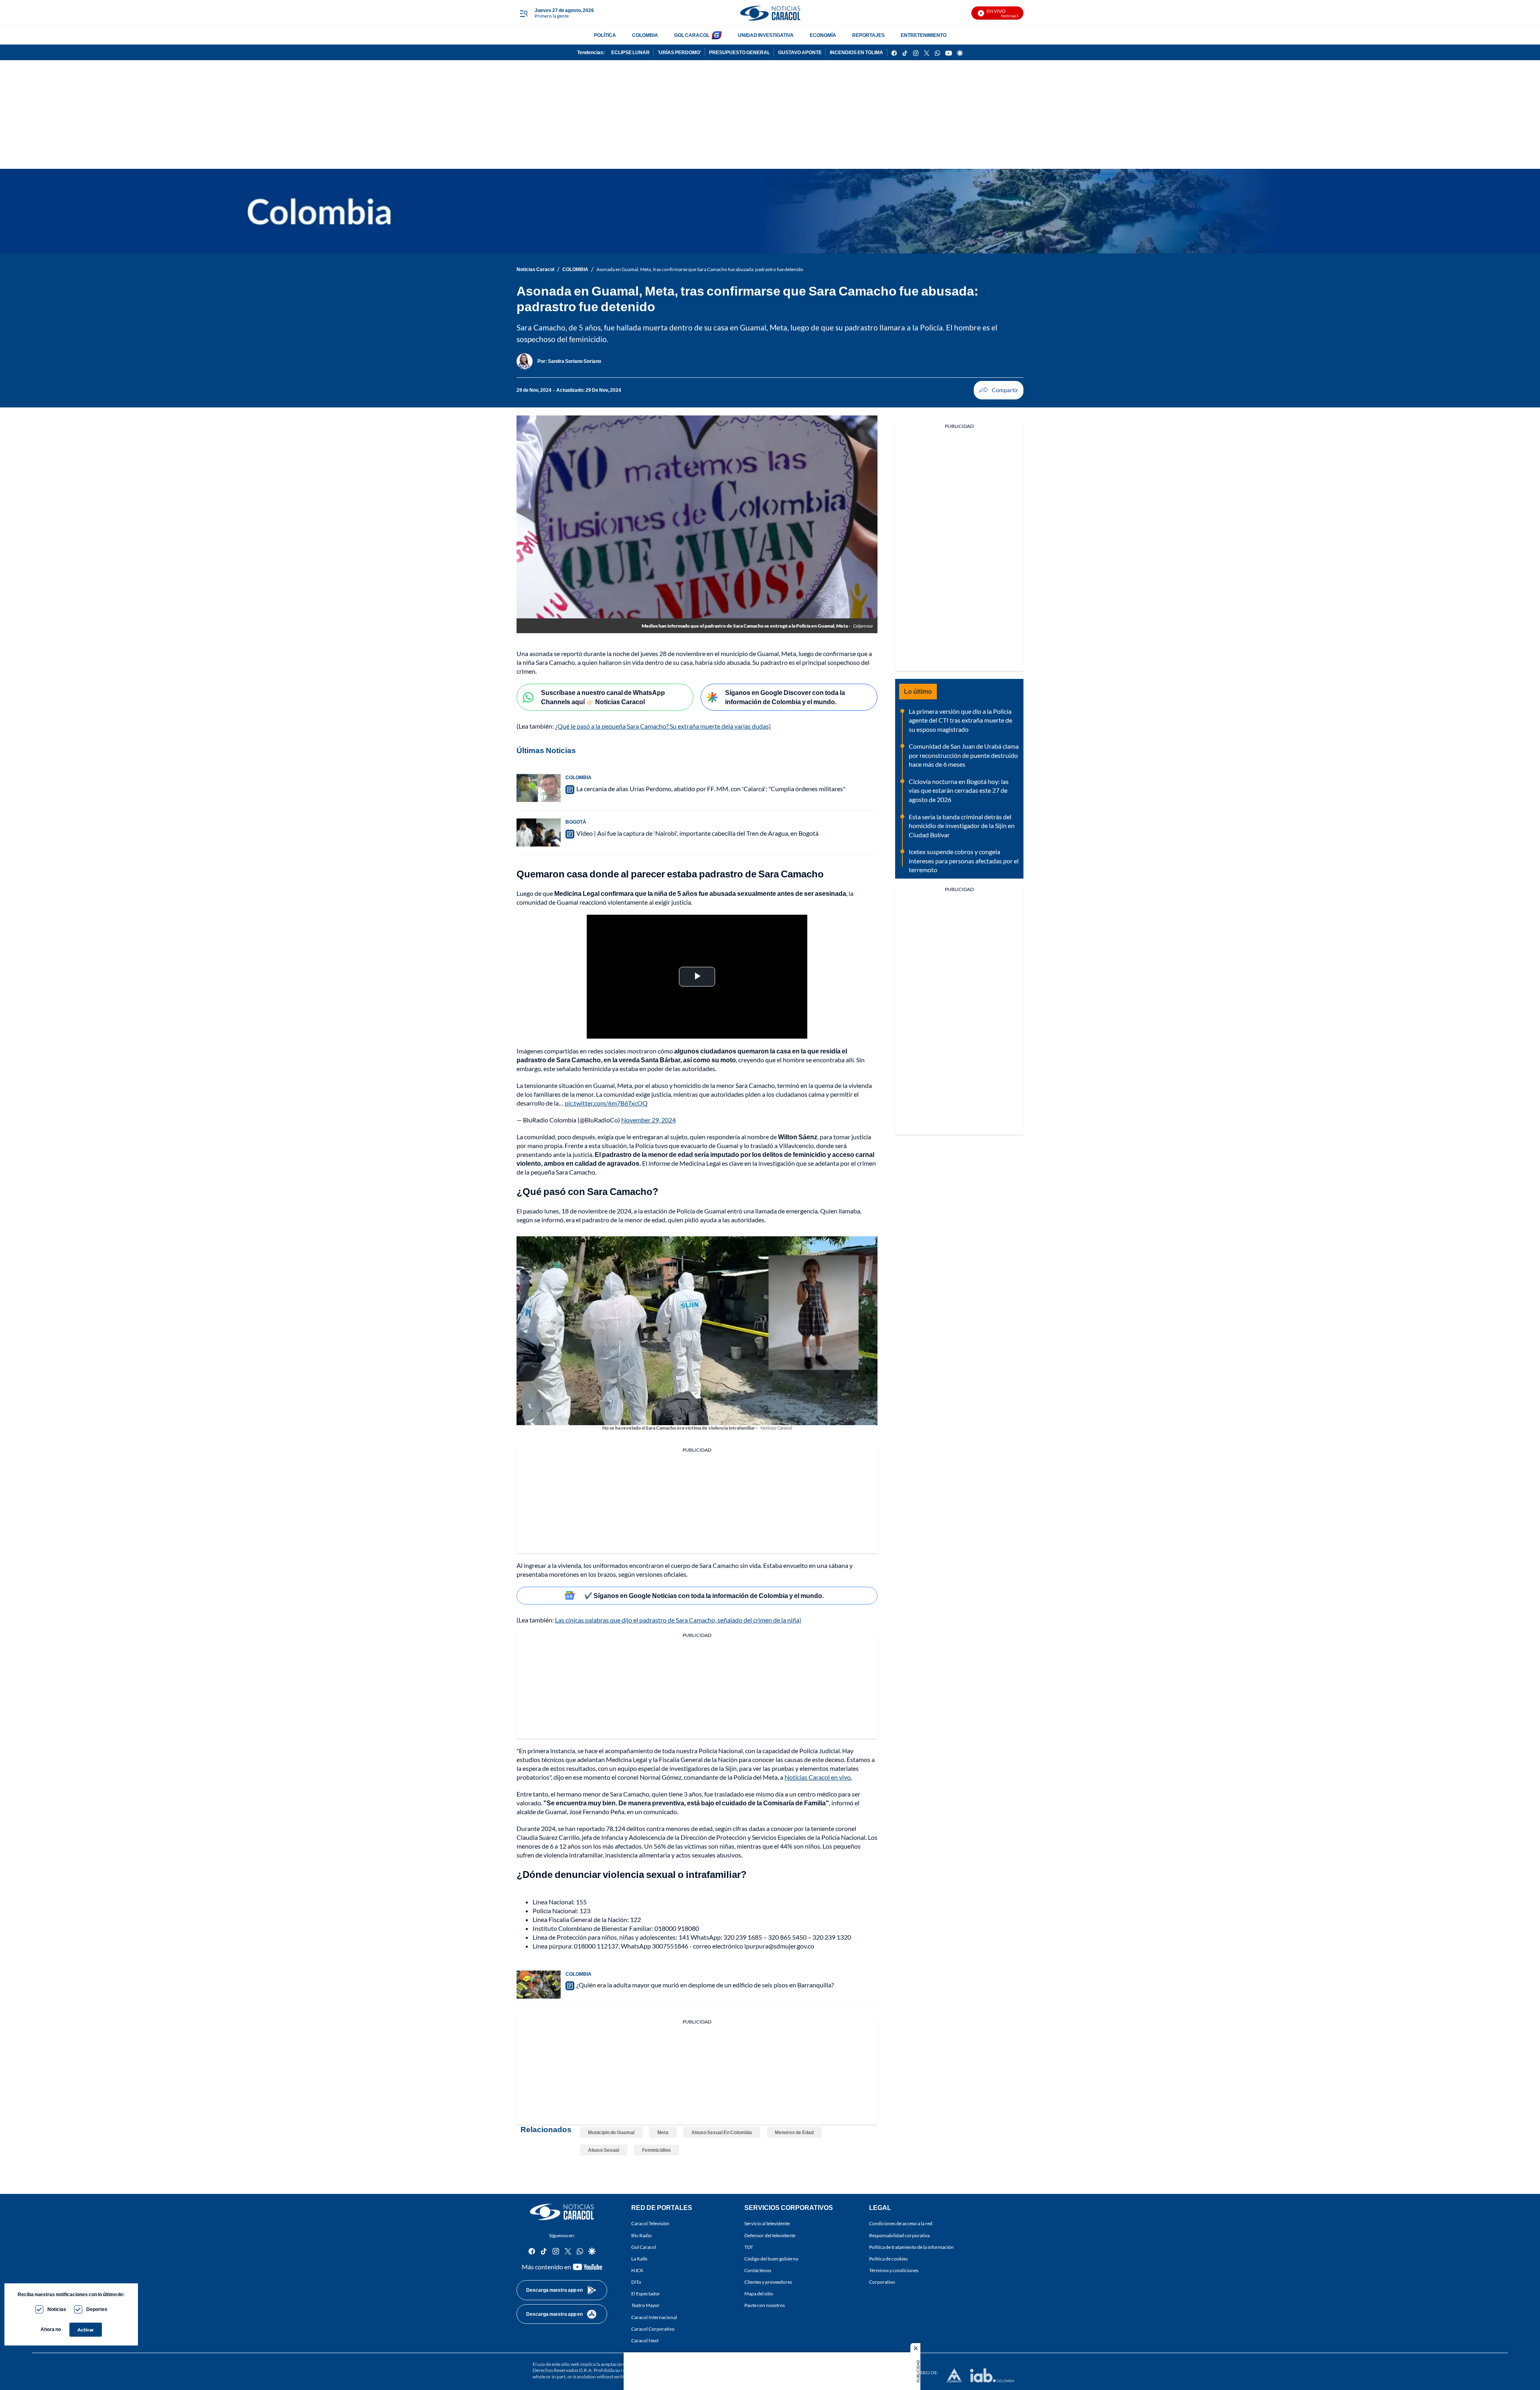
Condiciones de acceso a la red (901, 2224)
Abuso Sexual (604, 2150)
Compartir (999, 390)
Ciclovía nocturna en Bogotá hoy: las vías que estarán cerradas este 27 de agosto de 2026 (959, 790)
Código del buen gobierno (771, 2259)
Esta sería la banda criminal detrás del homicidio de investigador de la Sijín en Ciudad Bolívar (962, 826)
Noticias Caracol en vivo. (818, 1777)
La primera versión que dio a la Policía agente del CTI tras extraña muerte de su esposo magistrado (960, 720)
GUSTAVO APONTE (800, 52)
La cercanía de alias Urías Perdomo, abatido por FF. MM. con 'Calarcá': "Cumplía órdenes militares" (711, 789)
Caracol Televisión (650, 2224)
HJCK (637, 2270)
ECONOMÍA (823, 35)
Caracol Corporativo (653, 2329)
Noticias (57, 2309)
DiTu (636, 2282)
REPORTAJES (868, 35)
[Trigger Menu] (524, 13)
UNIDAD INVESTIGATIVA (766, 35)
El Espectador (646, 2294)
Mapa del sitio (759, 2294)
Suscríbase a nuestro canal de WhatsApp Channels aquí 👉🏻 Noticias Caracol (603, 697)
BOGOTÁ (576, 822)
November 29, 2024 (648, 1120)
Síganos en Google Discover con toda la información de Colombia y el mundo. (785, 697)
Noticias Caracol (535, 269)
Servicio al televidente (767, 2224)
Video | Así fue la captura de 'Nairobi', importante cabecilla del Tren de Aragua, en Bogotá (697, 833)
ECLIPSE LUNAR (630, 52)
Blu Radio (641, 2235)
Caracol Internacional (654, 2317)
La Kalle (639, 2259)
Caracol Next (645, 2340)
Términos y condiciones (894, 2270)
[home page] (770, 13)
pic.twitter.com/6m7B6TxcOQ (606, 1103)
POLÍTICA (605, 35)
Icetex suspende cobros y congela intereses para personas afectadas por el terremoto (964, 861)
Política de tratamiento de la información (911, 2247)
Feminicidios (657, 2150)
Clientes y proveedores (768, 2282)
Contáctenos (758, 2270)
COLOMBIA (645, 35)
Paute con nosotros (765, 2306)
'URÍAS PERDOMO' (679, 52)
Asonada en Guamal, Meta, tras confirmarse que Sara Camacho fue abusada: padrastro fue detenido (700, 269)
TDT (749, 2247)
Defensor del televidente (770, 2235)
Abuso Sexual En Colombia (722, 2132)
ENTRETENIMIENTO (924, 35)
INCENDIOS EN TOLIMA (856, 52)
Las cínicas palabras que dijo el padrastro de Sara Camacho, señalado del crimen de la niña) (678, 1620)
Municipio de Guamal (611, 2132)
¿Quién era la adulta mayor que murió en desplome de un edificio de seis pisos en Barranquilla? (705, 1985)
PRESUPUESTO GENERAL (740, 52)
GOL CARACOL (692, 35)
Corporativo (882, 2282)
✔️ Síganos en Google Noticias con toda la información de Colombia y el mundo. (704, 1595)
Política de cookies (888, 2259)
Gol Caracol (644, 2247)
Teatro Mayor (645, 2306)
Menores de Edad (794, 2132)
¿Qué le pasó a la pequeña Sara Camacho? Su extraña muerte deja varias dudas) (663, 726)
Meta (663, 2132)
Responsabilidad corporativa (899, 2235)
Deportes (97, 2309)
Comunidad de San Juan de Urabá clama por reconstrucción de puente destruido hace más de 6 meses (964, 755)
